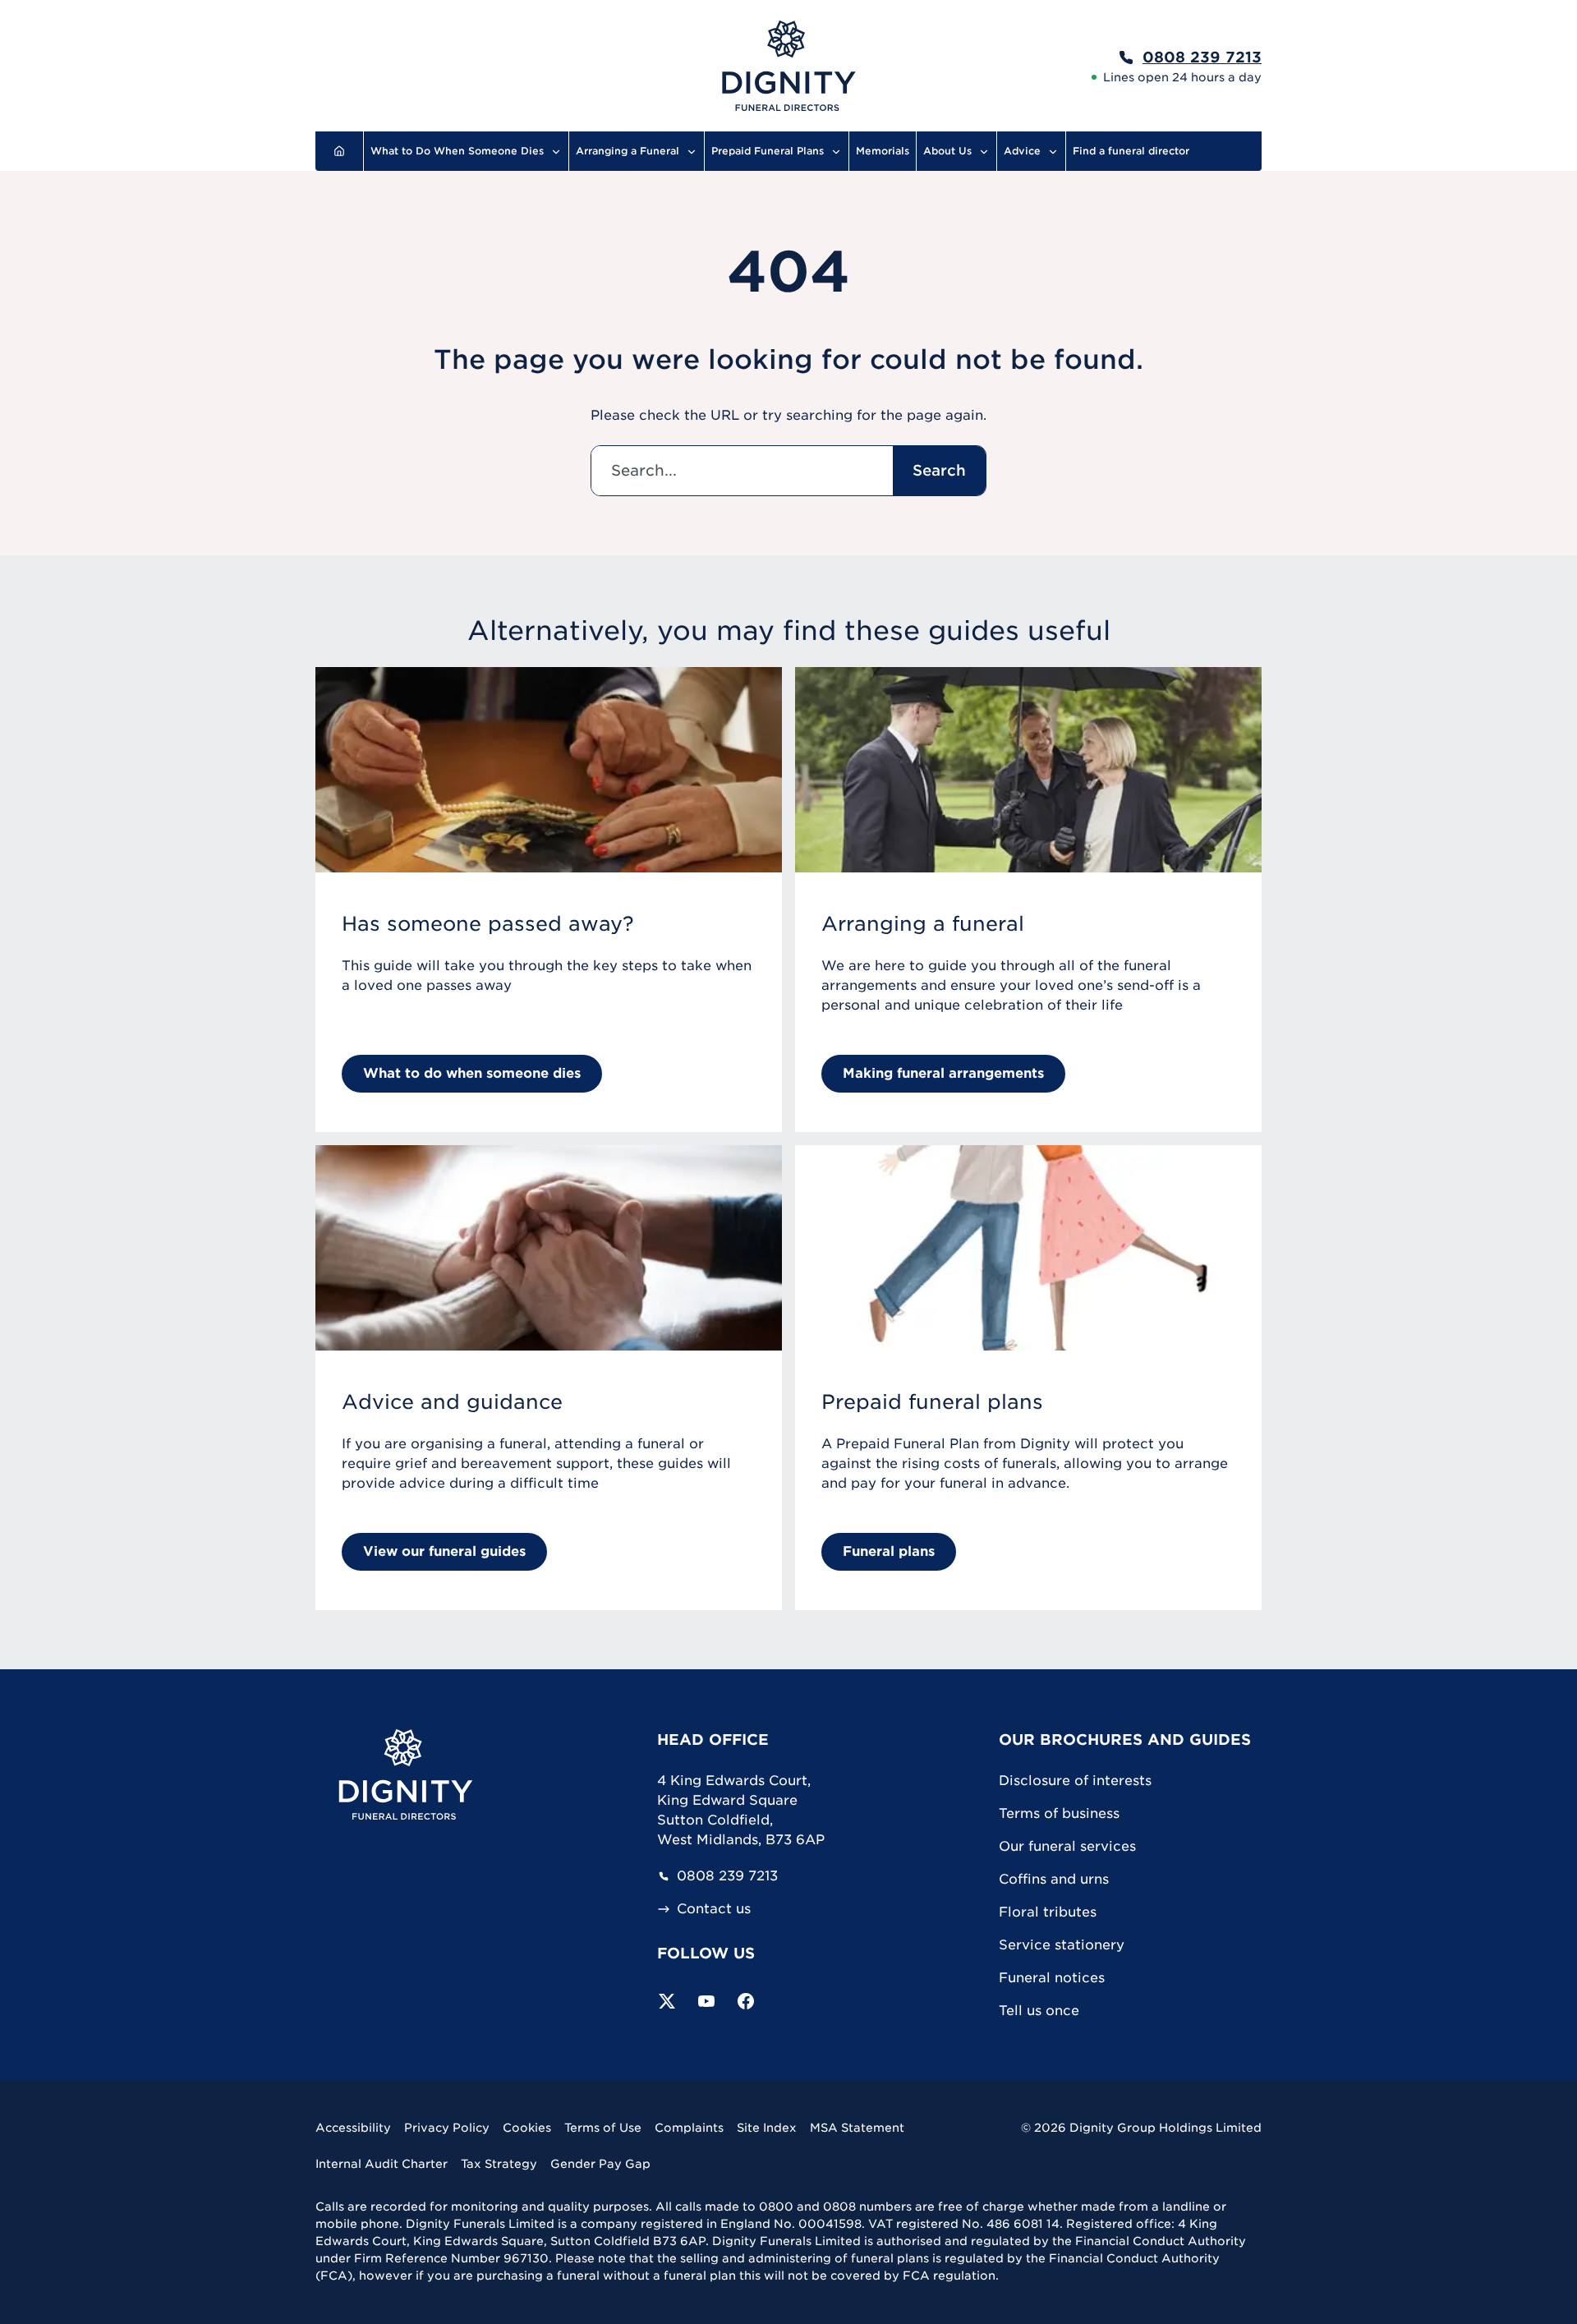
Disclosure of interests (1075, 1781)
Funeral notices (1052, 1978)
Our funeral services (1067, 1846)
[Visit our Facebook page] (746, 2001)
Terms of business (1059, 1813)
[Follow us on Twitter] (667, 2001)
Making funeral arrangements (943, 1073)
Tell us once (1039, 2011)
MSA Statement (857, 2128)
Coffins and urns (1054, 1879)
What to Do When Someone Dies (457, 151)
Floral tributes (1048, 1912)
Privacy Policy (447, 2128)
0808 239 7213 (727, 1876)
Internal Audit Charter (382, 2164)
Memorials (883, 151)
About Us (947, 151)
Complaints (689, 2128)
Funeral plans (889, 1551)
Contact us (714, 1909)
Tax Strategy (499, 2164)
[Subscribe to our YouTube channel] (706, 2001)
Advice (1022, 151)
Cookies (527, 2128)
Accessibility (353, 2128)
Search (939, 470)
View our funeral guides (444, 1551)
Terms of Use (603, 2128)
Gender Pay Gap (600, 2164)
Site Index (767, 2128)
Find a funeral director (1131, 151)
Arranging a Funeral (628, 151)
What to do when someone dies (472, 1073)
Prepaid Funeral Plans (768, 151)
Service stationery (1062, 1945)
